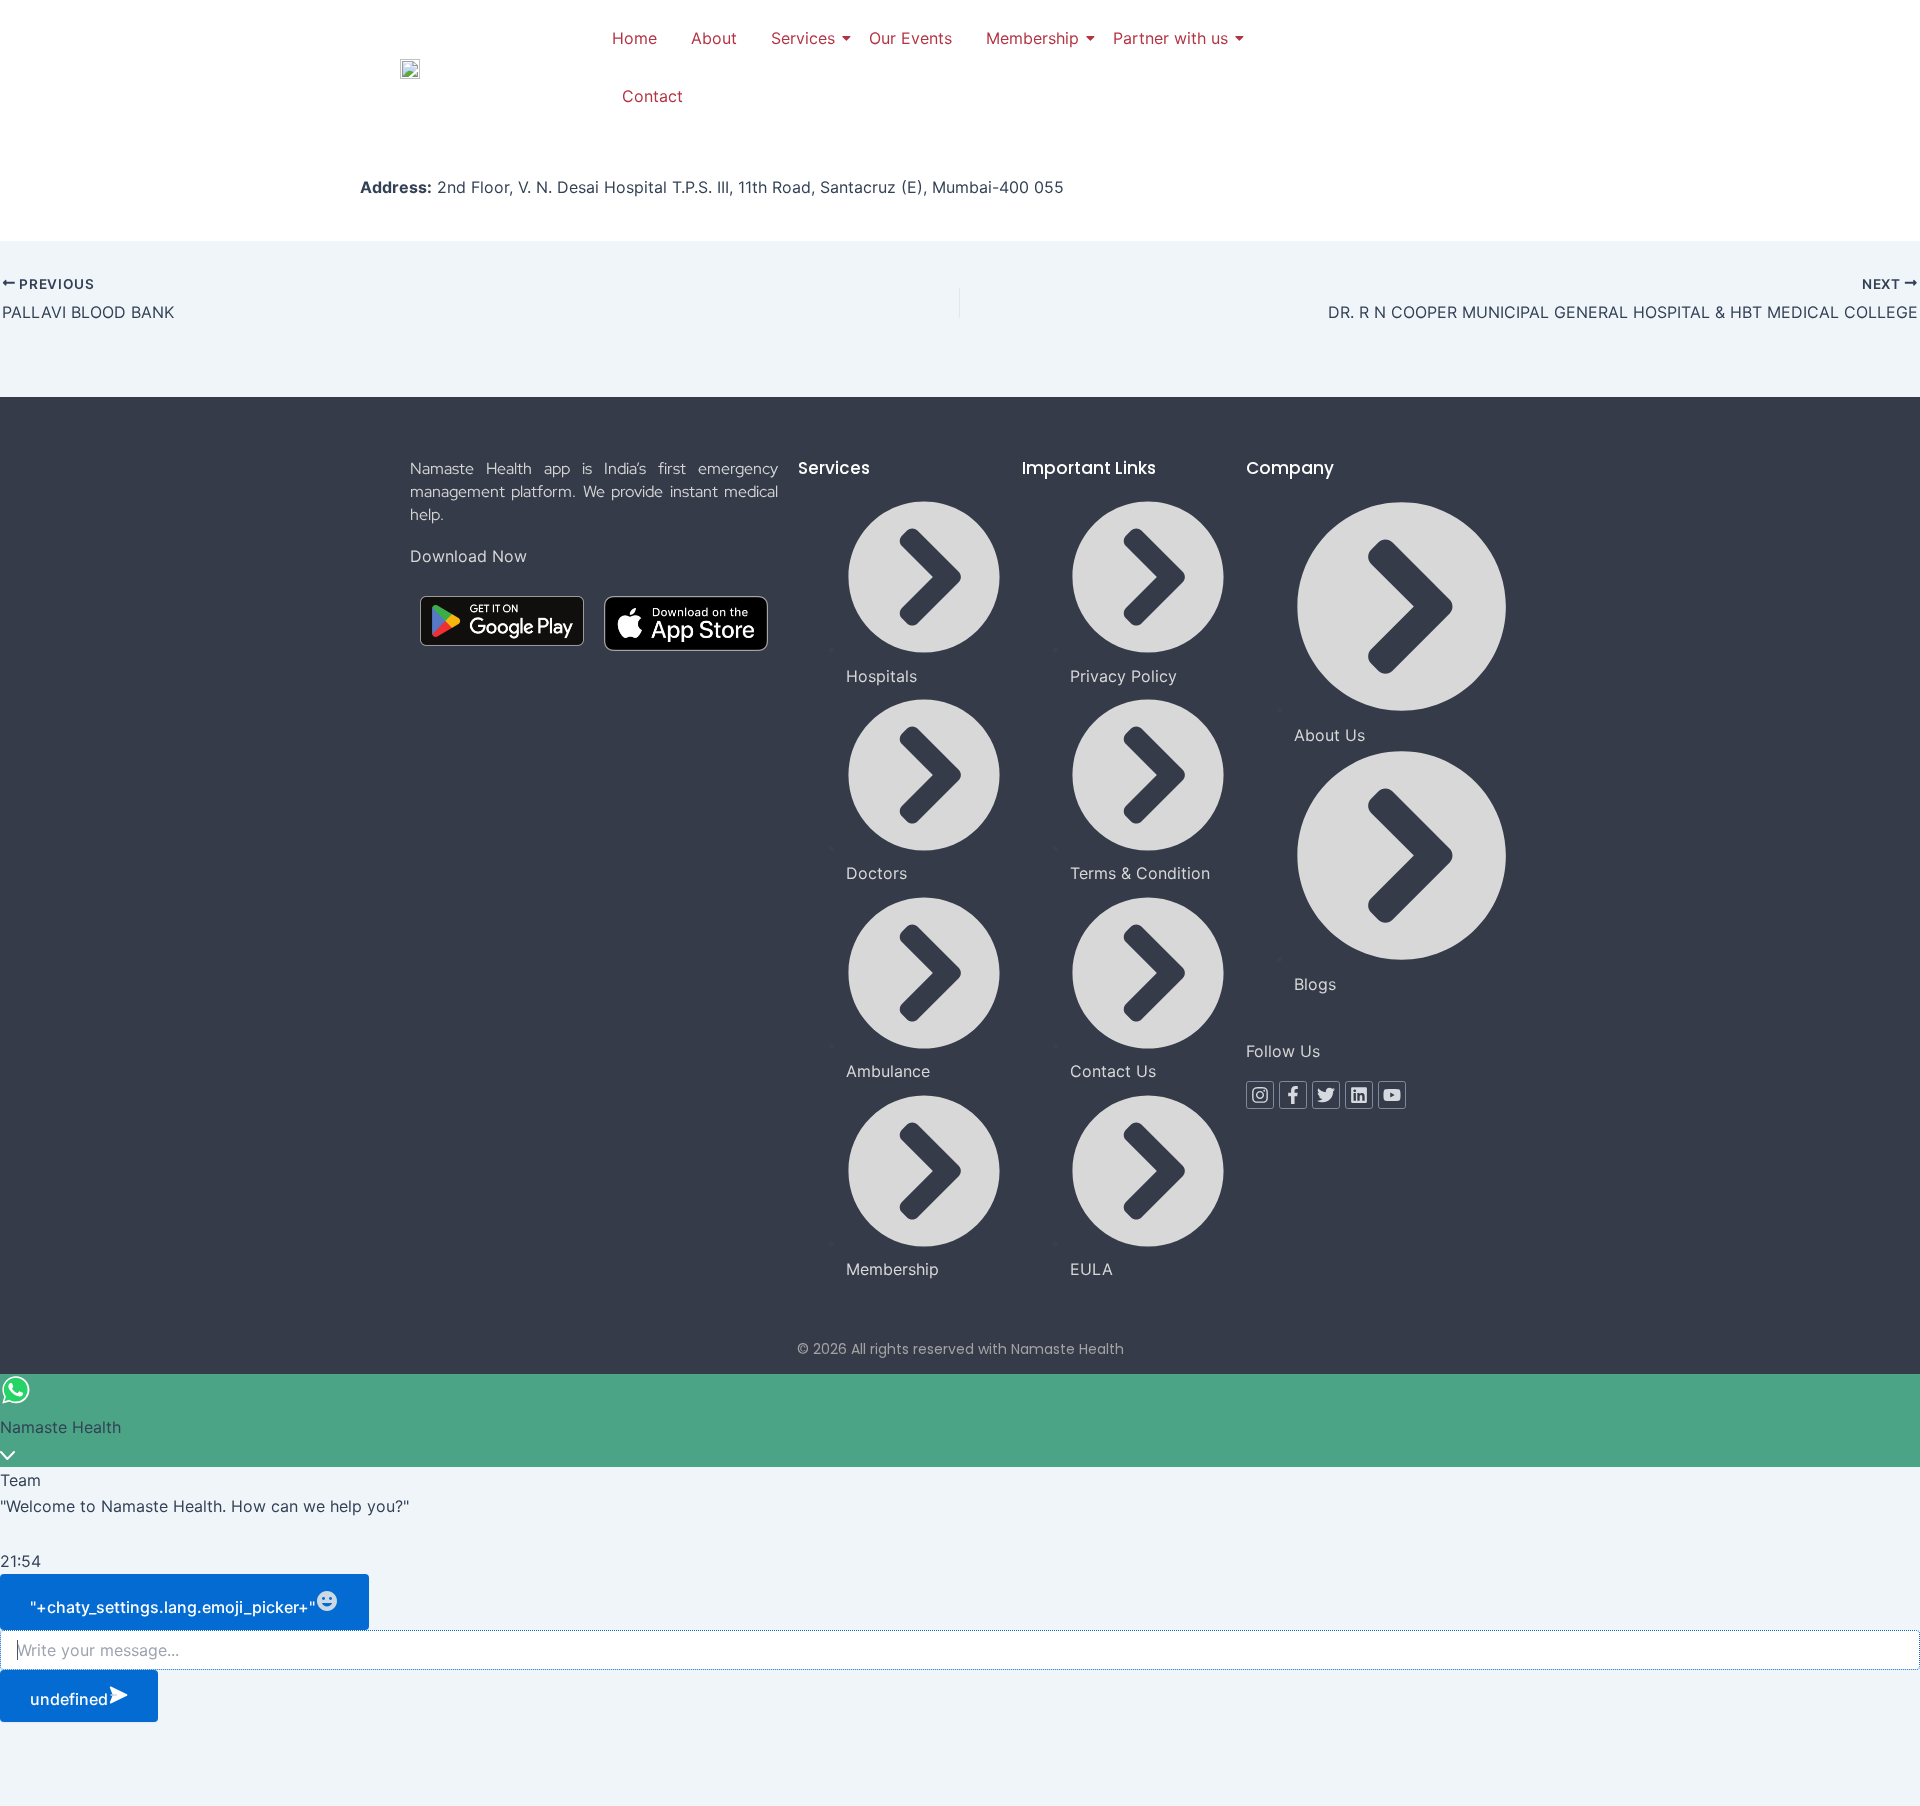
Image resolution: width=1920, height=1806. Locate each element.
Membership (1032, 38)
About (714, 38)
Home (634, 38)
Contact (652, 96)
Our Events (910, 38)
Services (803, 38)
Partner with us (1170, 38)
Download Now (468, 556)
